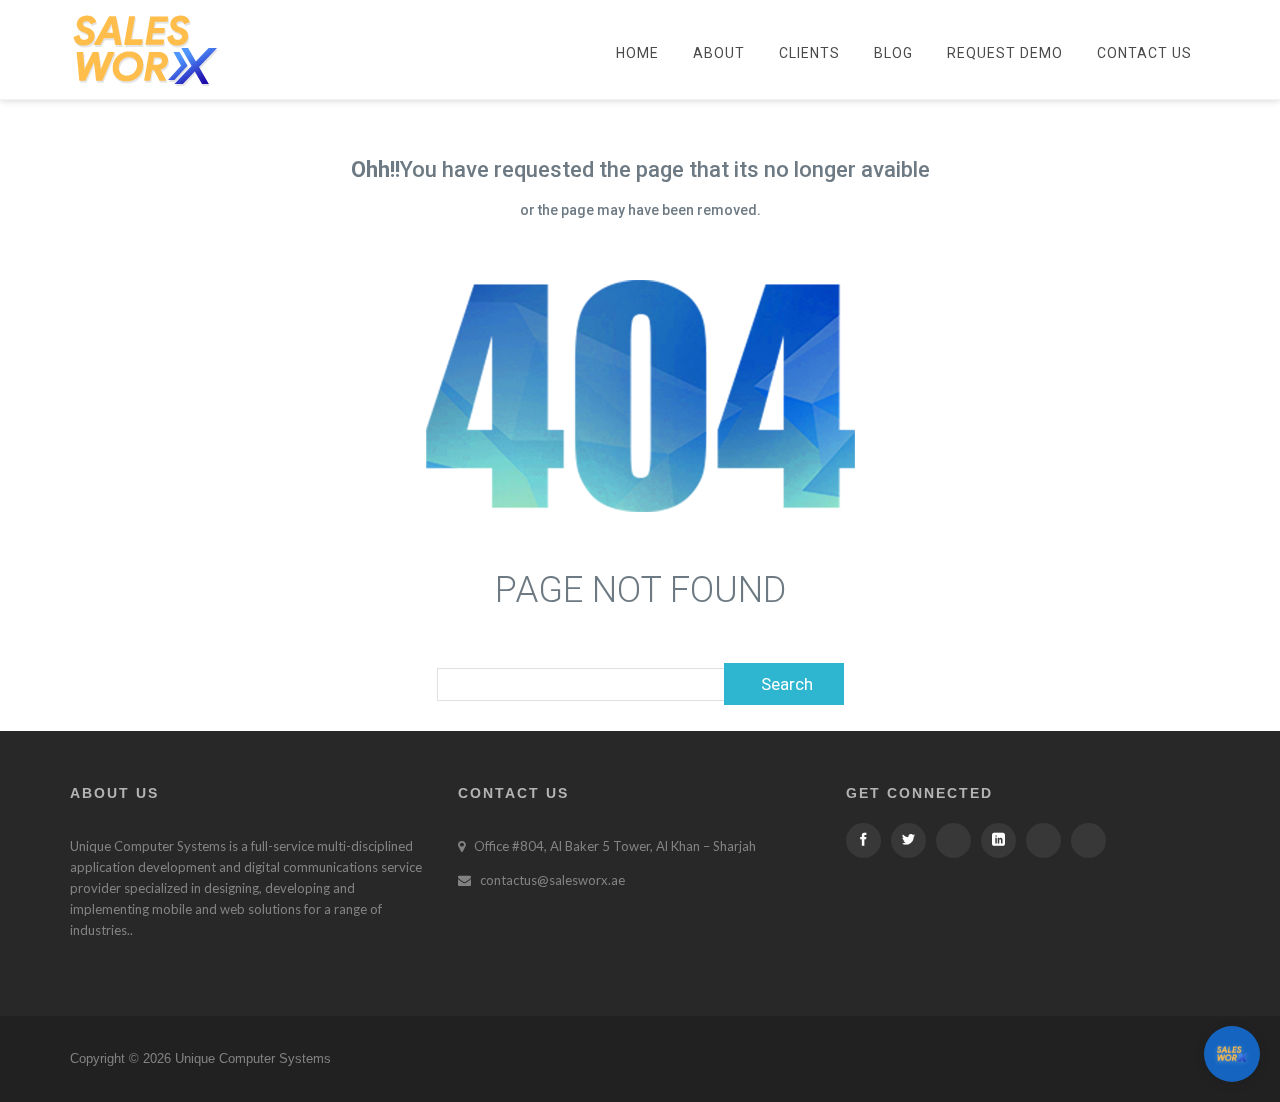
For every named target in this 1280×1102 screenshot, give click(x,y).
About (719, 53)
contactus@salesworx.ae (552, 880)
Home (637, 53)
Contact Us (1144, 53)
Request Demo (1005, 53)
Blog (893, 53)
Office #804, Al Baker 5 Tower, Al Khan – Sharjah (615, 846)
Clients (809, 53)
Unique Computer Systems (148, 846)
